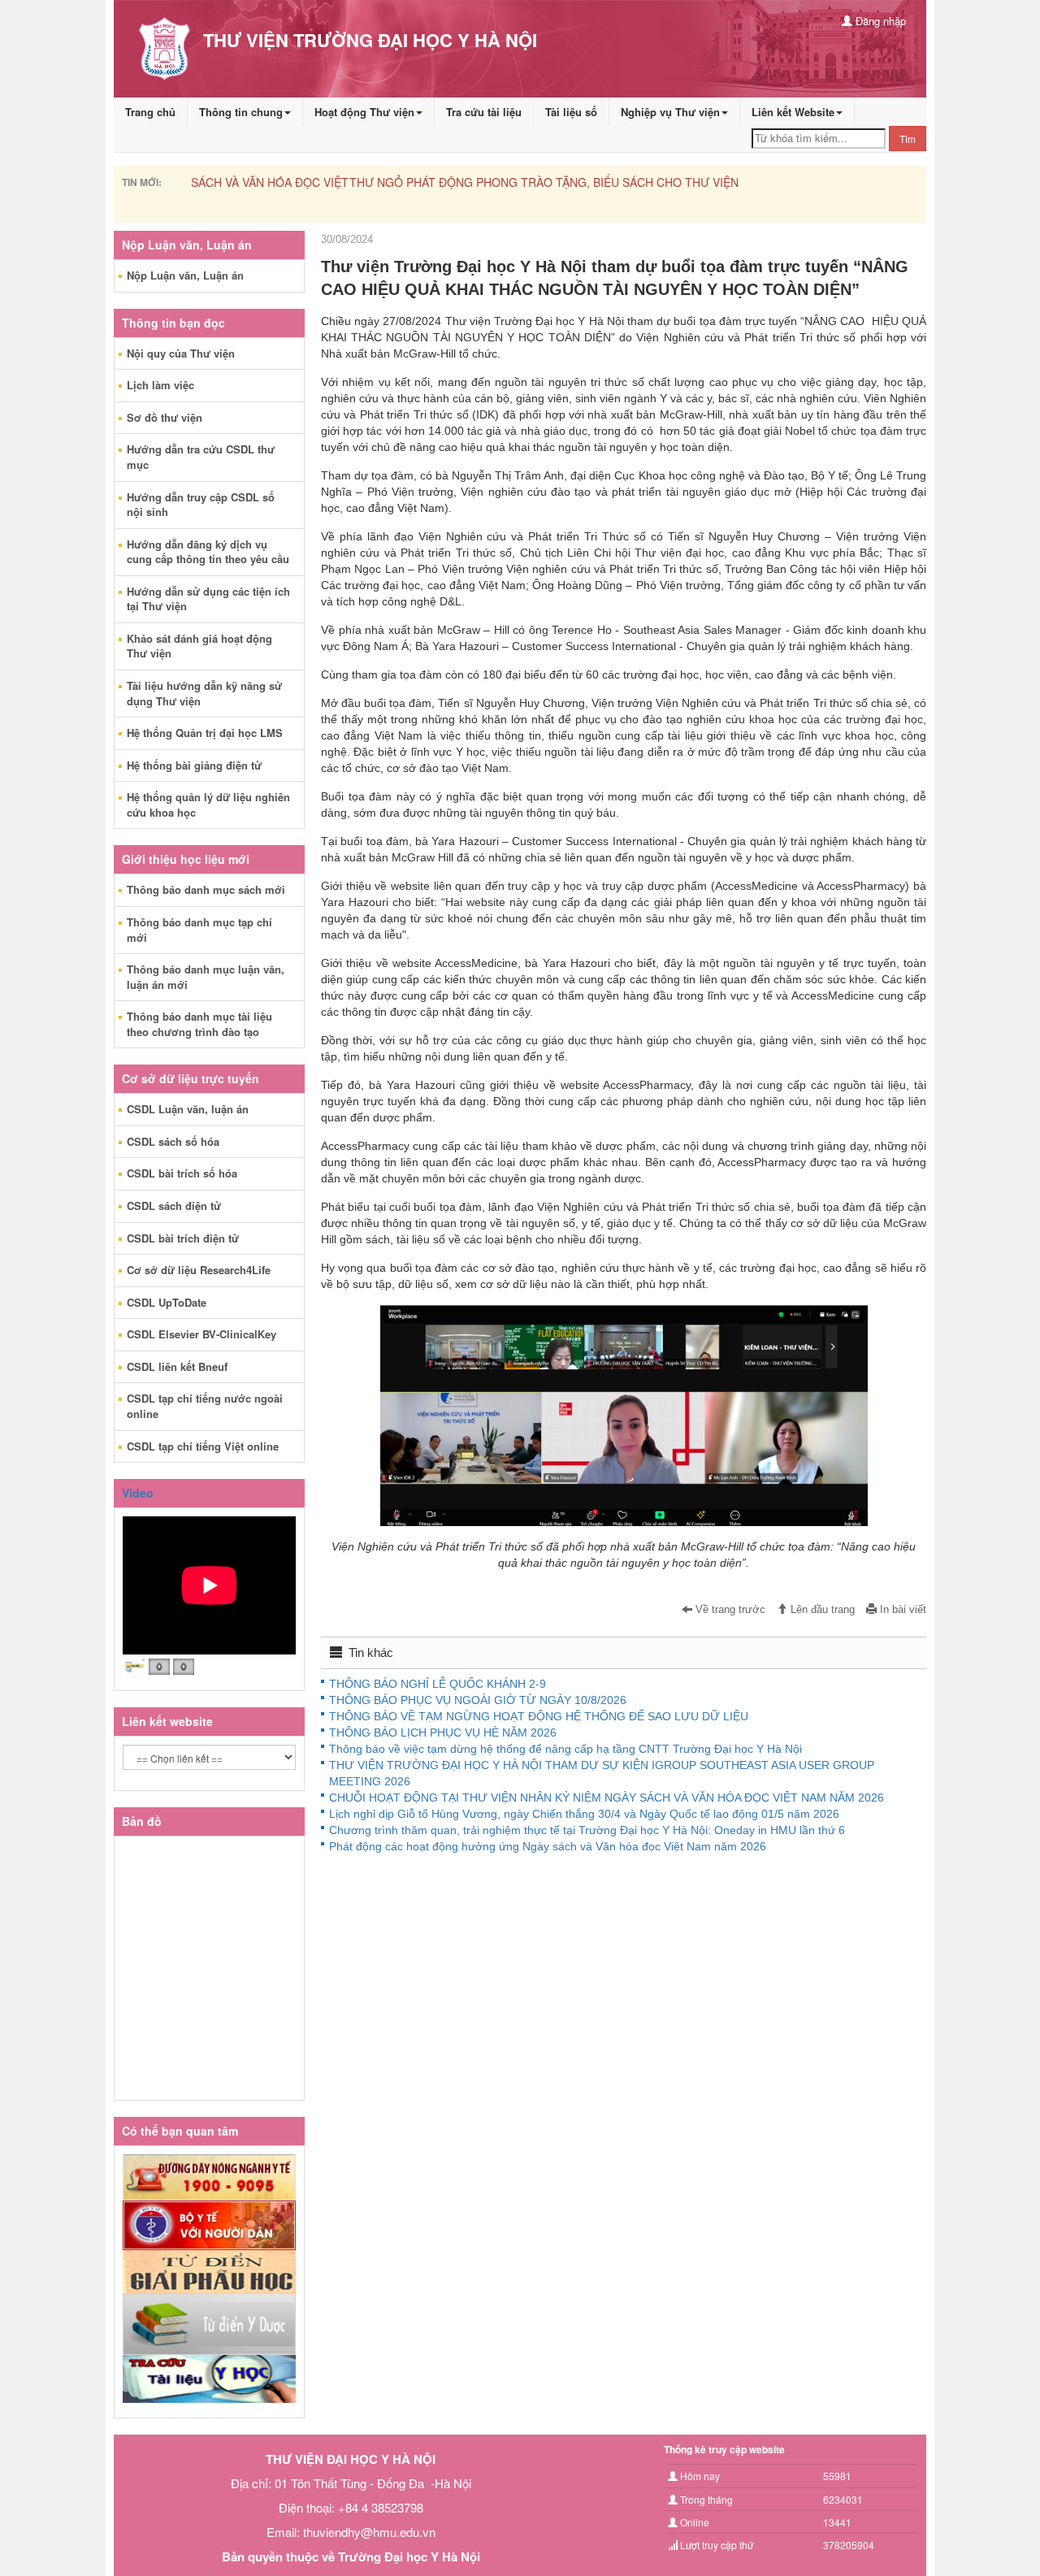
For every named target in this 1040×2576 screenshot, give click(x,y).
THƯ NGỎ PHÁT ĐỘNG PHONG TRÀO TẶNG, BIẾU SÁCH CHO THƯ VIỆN (384, 182)
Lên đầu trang (821, 1610)
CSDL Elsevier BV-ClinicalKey (201, 1334)
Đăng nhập (879, 21)
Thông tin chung (241, 112)
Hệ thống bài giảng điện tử (194, 765)
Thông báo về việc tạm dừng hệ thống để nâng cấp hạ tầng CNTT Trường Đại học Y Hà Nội (565, 1749)
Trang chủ (150, 112)
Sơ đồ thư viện (165, 417)
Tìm (908, 139)
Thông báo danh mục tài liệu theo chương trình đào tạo (199, 1024)
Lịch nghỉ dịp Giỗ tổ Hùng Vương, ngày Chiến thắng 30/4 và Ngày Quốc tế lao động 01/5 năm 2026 (584, 1814)
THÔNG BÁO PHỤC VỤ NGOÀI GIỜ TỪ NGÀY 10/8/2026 (478, 1700)
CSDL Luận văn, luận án (188, 1109)
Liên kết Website (793, 112)
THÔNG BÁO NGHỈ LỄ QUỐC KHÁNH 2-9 (438, 1684)
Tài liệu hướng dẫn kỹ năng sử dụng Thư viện (204, 693)
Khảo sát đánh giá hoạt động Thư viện (199, 646)
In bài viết (901, 1610)
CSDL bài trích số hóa (182, 1173)
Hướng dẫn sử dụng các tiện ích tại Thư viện (208, 599)
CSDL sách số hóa (173, 1141)
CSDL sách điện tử (174, 1206)
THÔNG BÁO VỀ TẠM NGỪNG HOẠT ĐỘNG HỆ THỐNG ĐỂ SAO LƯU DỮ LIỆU (539, 1716)
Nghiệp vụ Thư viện (670, 112)
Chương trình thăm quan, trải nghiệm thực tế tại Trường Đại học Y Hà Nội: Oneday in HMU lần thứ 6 (587, 1830)
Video (138, 1493)
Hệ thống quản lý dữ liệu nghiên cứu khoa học (208, 804)
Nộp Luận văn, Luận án (185, 275)
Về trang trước (729, 1610)
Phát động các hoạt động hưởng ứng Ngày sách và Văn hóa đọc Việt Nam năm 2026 (548, 1846)
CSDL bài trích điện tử (183, 1238)
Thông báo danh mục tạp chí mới (199, 930)
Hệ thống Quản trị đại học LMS (205, 733)
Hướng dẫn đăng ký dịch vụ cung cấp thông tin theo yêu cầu (208, 552)
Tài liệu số (571, 112)
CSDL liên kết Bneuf (177, 1366)
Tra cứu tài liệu (484, 112)
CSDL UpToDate (167, 1302)
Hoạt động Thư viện (364, 112)
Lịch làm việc (160, 385)
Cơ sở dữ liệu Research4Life (199, 1270)
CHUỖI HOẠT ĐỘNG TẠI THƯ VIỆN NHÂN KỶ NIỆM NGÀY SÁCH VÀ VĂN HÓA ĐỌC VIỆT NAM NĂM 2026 (607, 1798)
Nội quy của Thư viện (181, 353)
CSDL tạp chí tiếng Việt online (203, 1446)
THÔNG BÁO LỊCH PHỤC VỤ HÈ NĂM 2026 (443, 1733)
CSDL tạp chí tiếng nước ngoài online (205, 1406)
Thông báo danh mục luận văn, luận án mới (206, 977)
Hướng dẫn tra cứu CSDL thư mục (201, 457)
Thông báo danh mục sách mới (206, 889)
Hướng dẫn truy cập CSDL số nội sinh (201, 505)
